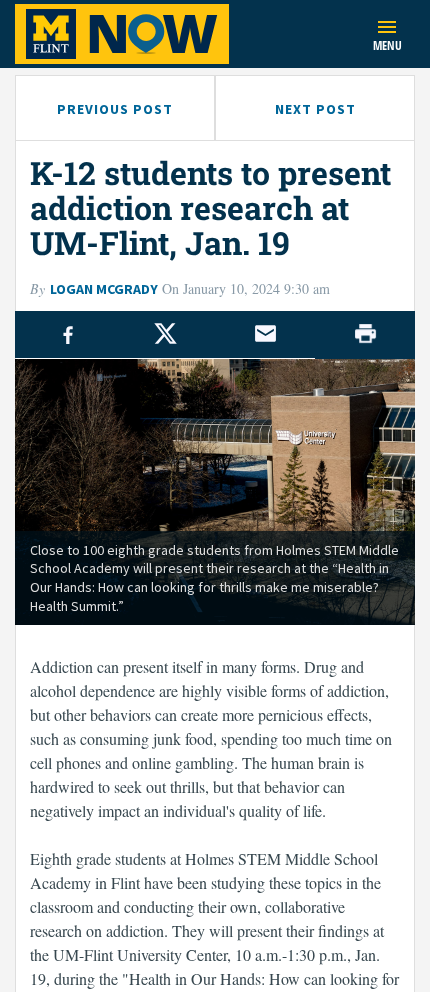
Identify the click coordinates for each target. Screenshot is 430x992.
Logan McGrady (104, 289)
